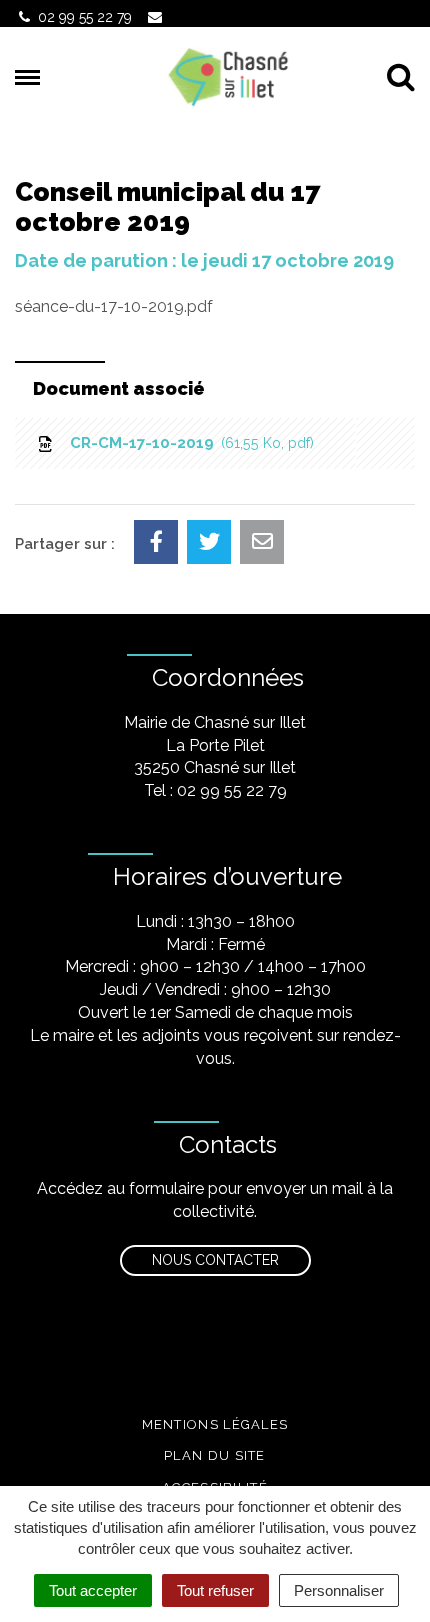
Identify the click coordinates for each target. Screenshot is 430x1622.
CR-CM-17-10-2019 (188, 443)
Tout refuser (215, 1590)
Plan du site (215, 1455)
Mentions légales (215, 1424)
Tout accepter (93, 1590)
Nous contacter (215, 1260)
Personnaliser (339, 1590)
